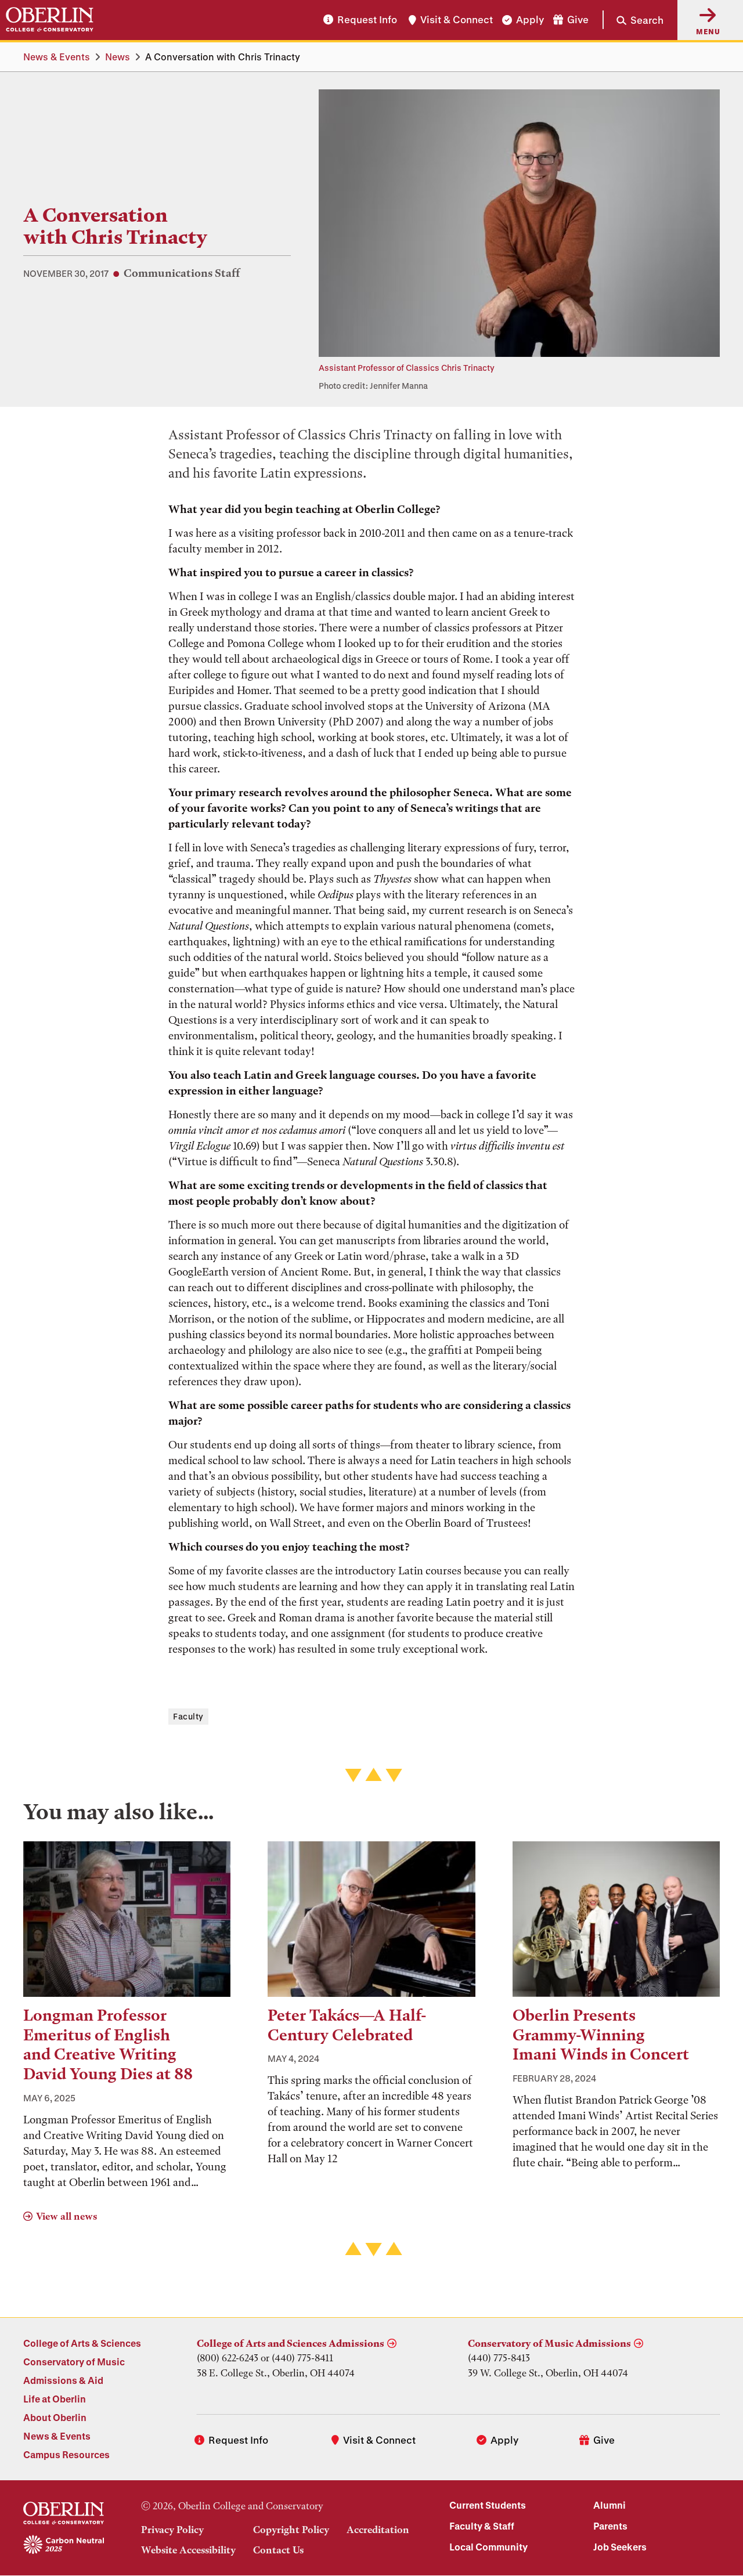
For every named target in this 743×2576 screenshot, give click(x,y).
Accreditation (378, 2530)
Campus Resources (66, 2454)
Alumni (609, 2505)
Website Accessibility (188, 2550)
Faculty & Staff (482, 2526)
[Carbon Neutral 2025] (64, 2545)
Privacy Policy (172, 2530)
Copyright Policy (291, 2530)
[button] (633, 20)
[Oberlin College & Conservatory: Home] (50, 20)
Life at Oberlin (55, 2399)
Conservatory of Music (74, 2362)
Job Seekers (620, 2547)
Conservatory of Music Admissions (549, 2343)
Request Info (367, 20)
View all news (66, 2216)
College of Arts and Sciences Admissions (291, 2343)
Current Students (488, 2505)
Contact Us (278, 2550)
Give (578, 20)
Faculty (188, 1716)
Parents (610, 2526)
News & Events (57, 57)
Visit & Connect (457, 20)
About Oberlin (55, 2417)
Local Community (488, 2547)
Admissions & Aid (63, 2380)
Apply (530, 20)
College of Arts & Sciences (82, 2343)
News (118, 57)
